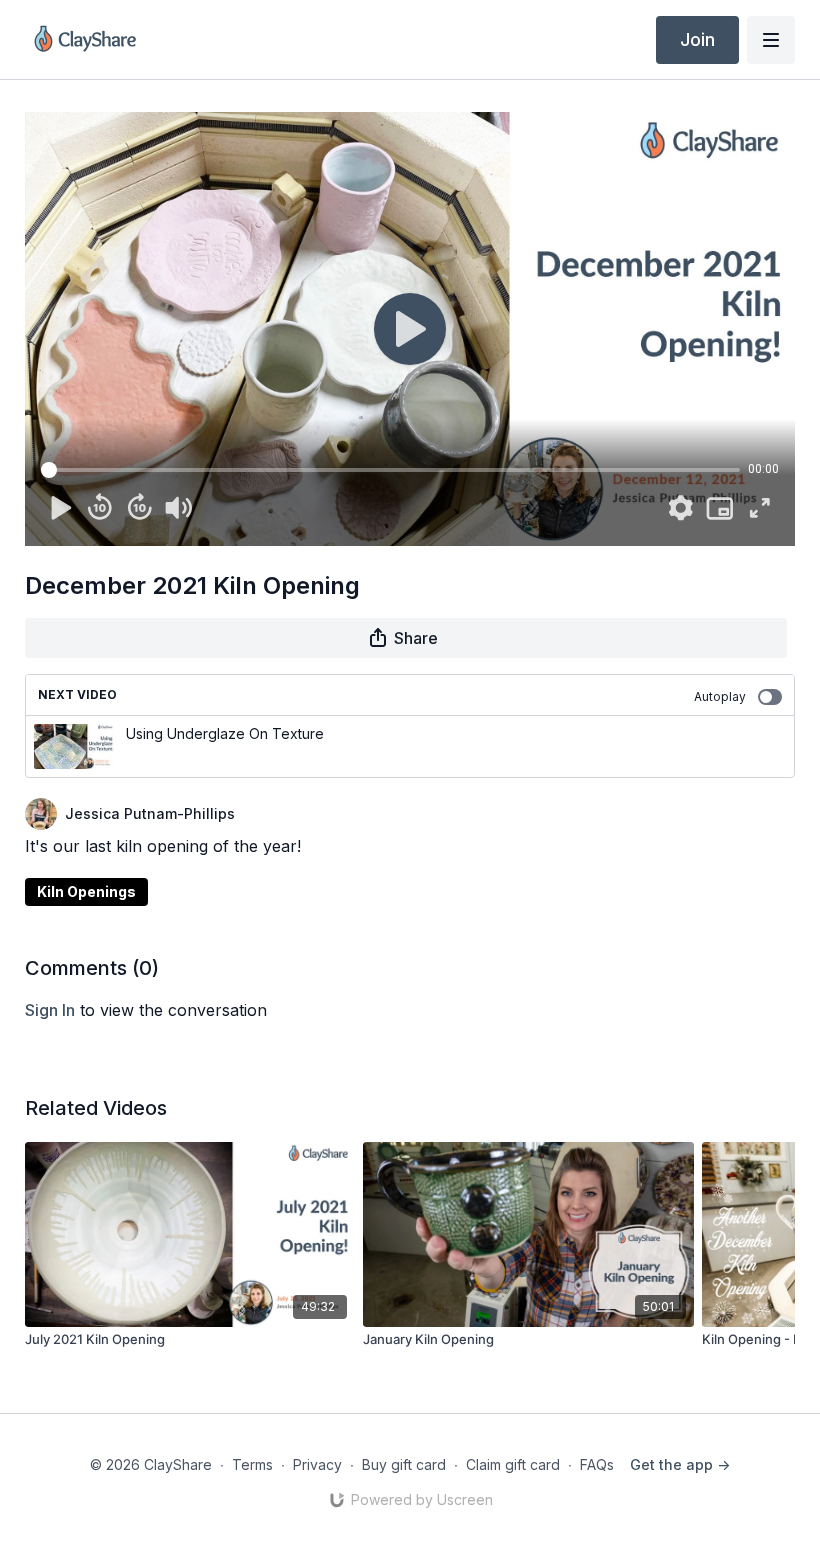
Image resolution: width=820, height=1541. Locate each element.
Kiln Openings (86, 891)
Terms (252, 1464)
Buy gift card (404, 1464)
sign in (50, 1010)
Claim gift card (513, 1464)
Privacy (317, 1464)
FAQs (597, 1464)
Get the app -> (680, 1464)
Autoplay (720, 696)
